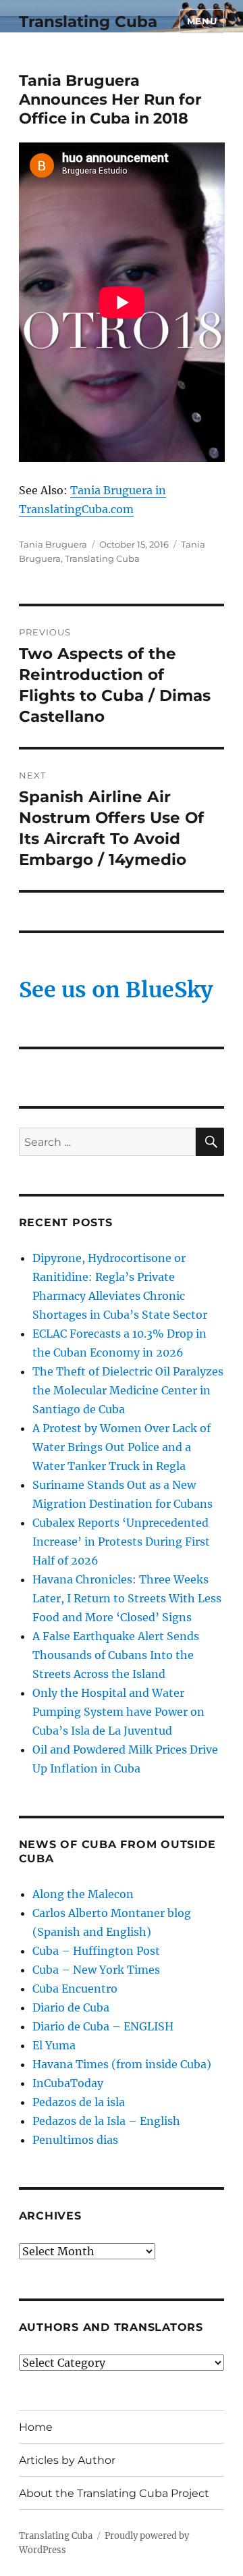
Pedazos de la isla (79, 2102)
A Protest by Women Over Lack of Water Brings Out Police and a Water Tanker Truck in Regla (122, 1447)
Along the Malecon (83, 1894)
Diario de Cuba (71, 2007)
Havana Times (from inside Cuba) (122, 2064)
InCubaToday (68, 2083)
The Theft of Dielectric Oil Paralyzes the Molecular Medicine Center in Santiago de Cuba (128, 1390)
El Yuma (54, 2045)
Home (36, 2427)
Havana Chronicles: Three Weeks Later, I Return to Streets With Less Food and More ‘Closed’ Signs (127, 1598)
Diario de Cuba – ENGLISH (103, 2026)
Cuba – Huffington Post (96, 1951)
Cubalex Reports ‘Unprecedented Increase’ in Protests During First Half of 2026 (121, 1542)
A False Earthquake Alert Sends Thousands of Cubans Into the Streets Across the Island (116, 1655)
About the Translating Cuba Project (114, 2493)
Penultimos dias (75, 2140)
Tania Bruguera (53, 544)
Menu (202, 21)
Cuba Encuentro (75, 1989)
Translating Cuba (88, 22)
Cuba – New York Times (96, 1970)
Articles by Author (67, 2460)
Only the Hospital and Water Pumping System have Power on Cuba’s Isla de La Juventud (118, 1712)
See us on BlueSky (116, 990)
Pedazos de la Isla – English (106, 2121)
